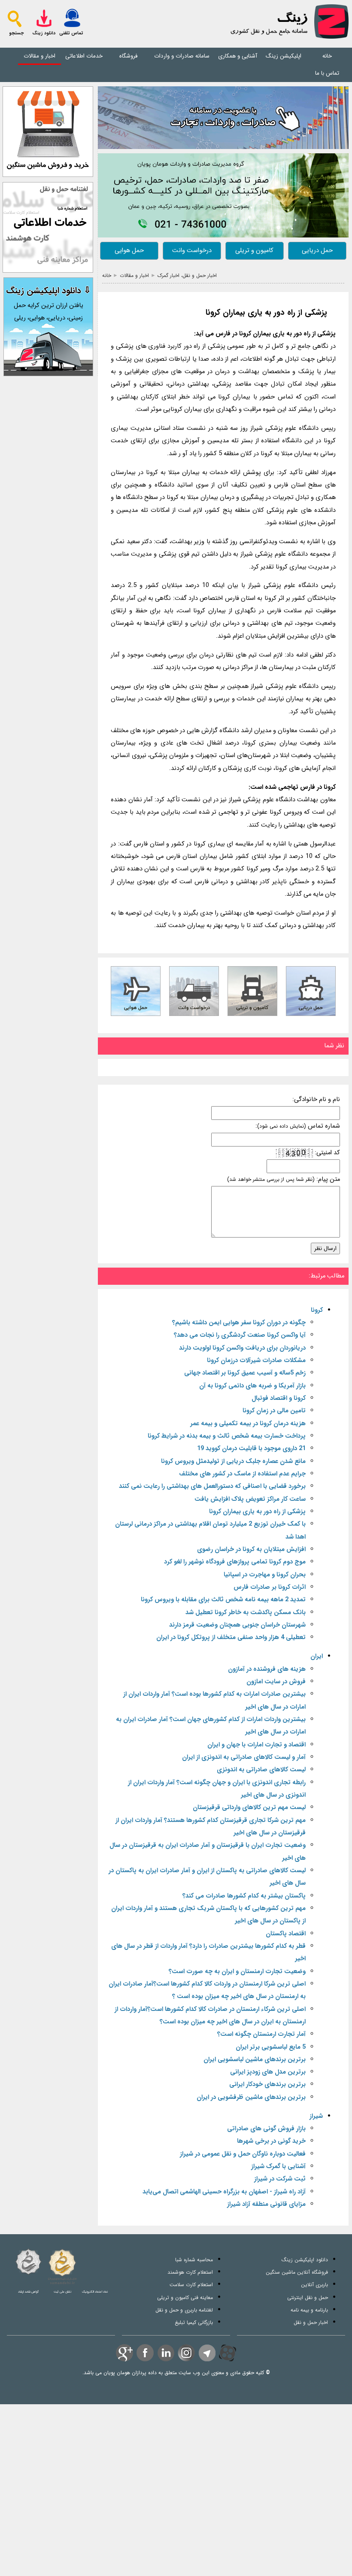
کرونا (317, 1310)
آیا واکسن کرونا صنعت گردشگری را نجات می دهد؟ (240, 1335)
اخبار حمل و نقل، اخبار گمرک (187, 275)
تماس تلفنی (71, 33)
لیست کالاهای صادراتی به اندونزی (261, 1770)
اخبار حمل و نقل (311, 2322)
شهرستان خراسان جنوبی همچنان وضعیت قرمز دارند (237, 1625)
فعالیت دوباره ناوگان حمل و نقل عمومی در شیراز (243, 2154)
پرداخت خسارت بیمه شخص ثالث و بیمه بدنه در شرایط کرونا (227, 1436)
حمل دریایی (317, 251)
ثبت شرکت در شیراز (280, 2179)
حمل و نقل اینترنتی (308, 2298)
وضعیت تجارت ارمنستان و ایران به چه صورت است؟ (237, 1972)
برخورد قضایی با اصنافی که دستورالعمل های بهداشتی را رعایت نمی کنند (212, 1486)
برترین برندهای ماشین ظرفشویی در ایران (251, 2097)
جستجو (16, 33)
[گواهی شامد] (28, 2262)
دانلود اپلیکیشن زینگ (305, 2260)
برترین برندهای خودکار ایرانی (267, 2085)
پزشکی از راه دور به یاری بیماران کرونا (266, 313)
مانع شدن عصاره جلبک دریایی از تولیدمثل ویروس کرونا (233, 1461)
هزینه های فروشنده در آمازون (267, 1669)
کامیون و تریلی (254, 251)
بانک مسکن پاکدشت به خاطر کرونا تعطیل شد (246, 1613)
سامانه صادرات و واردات (182, 56)
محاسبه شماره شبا (194, 2260)
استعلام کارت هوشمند (190, 2272)
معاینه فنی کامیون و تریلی (185, 2298)
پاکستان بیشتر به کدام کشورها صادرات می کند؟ (244, 1896)
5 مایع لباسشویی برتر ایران (271, 2047)
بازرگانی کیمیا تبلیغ (194, 2322)
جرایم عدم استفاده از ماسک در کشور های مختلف (242, 1474)
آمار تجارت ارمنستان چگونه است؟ (261, 2034)
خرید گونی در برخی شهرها (271, 2141)
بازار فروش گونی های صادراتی (266, 2129)
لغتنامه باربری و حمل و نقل (184, 2310)
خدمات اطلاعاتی (84, 56)
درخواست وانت (192, 251)
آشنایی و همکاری (238, 56)
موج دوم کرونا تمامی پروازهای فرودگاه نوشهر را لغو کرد (235, 1562)
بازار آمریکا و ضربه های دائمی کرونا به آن (252, 1386)
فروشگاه (128, 56)
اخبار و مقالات (39, 56)
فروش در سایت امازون (276, 1682)
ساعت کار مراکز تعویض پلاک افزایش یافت (250, 1499)
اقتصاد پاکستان (286, 1934)
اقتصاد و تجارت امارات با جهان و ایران (256, 1745)
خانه (327, 56)
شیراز (316, 2116)
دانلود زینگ (44, 33)
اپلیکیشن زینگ (284, 56)
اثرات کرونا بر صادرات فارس (270, 1587)
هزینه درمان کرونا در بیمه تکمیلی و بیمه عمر (248, 1424)
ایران (317, 1656)
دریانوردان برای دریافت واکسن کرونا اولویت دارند (242, 1348)
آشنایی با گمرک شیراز (278, 2167)
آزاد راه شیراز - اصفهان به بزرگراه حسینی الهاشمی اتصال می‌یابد (224, 2192)
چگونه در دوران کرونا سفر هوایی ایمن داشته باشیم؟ (239, 1323)
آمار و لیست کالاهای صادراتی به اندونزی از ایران (244, 1757)
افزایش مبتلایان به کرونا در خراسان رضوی (251, 1550)
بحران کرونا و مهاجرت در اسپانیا (265, 1575)
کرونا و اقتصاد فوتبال (279, 1398)
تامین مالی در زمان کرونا (274, 1411)
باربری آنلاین (314, 2285)
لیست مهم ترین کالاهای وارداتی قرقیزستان (249, 1808)
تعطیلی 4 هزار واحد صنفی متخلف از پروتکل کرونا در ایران (231, 1638)
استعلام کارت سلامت (191, 2285)
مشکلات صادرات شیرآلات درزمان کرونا (256, 1361)
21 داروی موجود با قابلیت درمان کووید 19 (251, 1449)
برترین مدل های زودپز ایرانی (268, 2072)
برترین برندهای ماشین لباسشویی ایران (255, 2060)
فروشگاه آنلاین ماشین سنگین (297, 2272)
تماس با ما (327, 73)
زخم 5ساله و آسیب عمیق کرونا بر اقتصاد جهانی (245, 1373)
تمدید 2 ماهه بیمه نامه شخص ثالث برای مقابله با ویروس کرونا (223, 1600)
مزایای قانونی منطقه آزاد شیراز (266, 2204)
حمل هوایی (129, 251)
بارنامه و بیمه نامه (309, 2310)
